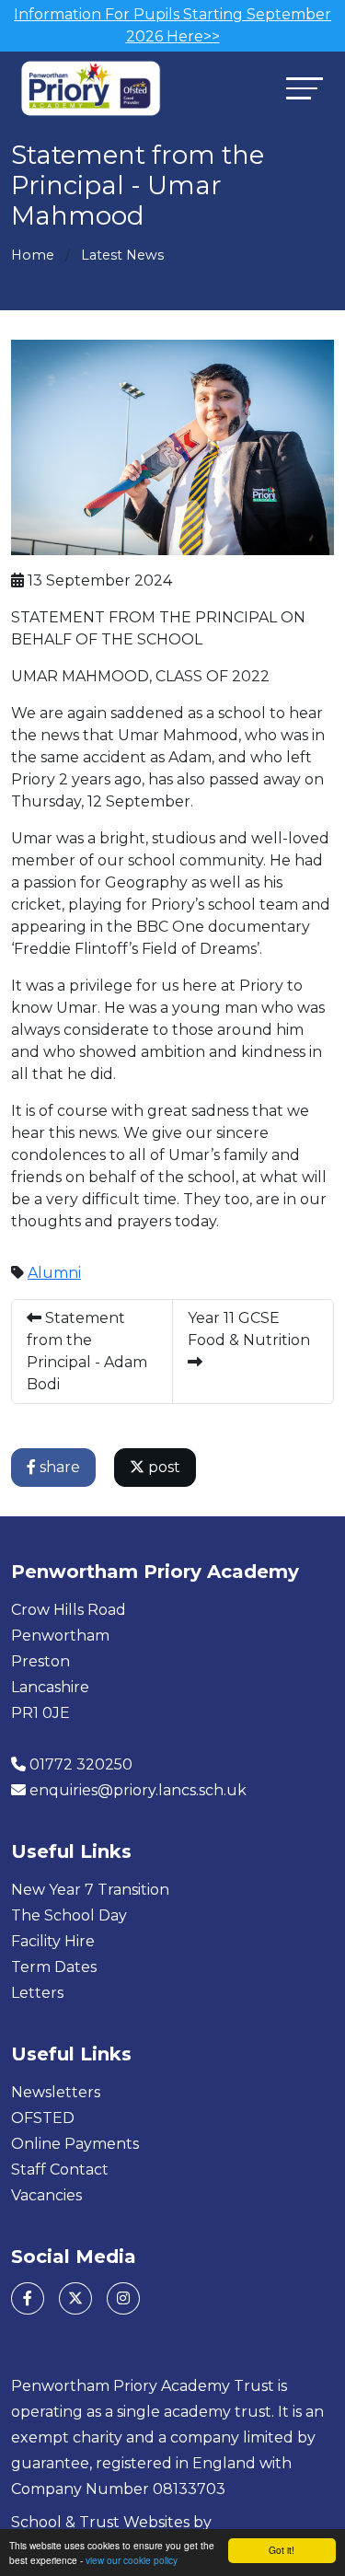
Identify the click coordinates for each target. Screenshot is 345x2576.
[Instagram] (123, 2298)
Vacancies (46, 2195)
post (162, 1467)
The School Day (69, 1915)
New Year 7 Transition (90, 1890)
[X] (75, 2298)
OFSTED (43, 2118)
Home (33, 255)
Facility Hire (53, 1941)
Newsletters (56, 2092)
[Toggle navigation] (305, 88)
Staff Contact (60, 2170)
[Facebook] (28, 2298)
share (58, 1467)
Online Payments (75, 2144)
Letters (37, 1993)
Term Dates (54, 1967)
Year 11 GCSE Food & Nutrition (249, 1329)
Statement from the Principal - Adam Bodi (87, 1351)
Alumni (54, 1273)
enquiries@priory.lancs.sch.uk (138, 1790)
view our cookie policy (132, 2560)
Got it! (282, 2550)
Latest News (122, 255)
